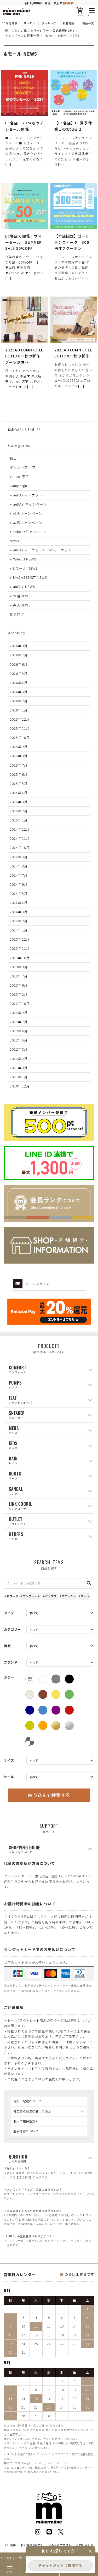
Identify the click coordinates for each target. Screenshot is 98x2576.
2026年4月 (19, 683)
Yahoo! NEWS (25, 559)
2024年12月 (20, 829)
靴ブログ (17, 614)
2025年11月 (20, 728)
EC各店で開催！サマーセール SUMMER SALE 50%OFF (24, 242)
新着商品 (68, 23)
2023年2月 (19, 994)
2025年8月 (19, 756)
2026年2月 (19, 701)
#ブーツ (84, 1596)
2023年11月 (20, 948)
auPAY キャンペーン (30, 504)
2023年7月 (19, 976)
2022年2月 (19, 1059)
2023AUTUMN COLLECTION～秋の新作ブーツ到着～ (24, 356)
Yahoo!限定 (19, 476)
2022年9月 (19, 1013)
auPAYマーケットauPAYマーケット (42, 550)
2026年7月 (19, 655)
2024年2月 (19, 921)
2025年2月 (19, 811)
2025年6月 (19, 774)
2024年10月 (20, 847)
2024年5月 (19, 893)
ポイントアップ (23, 467)
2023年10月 (20, 958)
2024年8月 (19, 866)
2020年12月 (20, 1086)
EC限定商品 (10, 23)
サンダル (29, 23)
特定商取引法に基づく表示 (32, 2111)
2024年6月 (19, 884)
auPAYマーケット (28, 495)
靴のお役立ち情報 (60, 2545)
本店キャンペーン (28, 522)
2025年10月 (20, 737)
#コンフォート (31, 1596)
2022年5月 (19, 1040)
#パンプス (50, 1596)
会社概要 (10, 2545)
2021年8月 (19, 1068)
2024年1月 (19, 930)
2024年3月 (19, 912)
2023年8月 (19, 967)
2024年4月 (19, 903)
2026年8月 (19, 646)
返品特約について (26, 2131)
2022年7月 (19, 1022)
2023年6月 (19, 985)
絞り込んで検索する (49, 1795)
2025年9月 (19, 747)
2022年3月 (19, 1049)
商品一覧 (88, 23)
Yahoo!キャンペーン (30, 532)
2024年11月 (20, 838)
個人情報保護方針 (26, 2121)
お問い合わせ (85, 2545)
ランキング (49, 23)
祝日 (13, 458)
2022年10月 (20, 1003)
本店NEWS (22, 596)
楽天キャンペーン (28, 513)
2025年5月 (19, 783)
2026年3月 (19, 692)
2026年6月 (19, 664)
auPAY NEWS (24, 586)
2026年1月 (19, 710)
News (14, 541)
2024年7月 (19, 875)
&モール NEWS (25, 568)
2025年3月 (19, 802)
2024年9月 (19, 857)
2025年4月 (19, 793)
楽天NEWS (22, 605)
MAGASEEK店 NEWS (30, 577)
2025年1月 (19, 820)
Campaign (18, 486)
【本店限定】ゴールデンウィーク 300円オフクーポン (72, 242)
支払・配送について (28, 2101)
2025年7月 (19, 765)
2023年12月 (20, 939)
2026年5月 (19, 673)
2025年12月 (20, 719)
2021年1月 (19, 1077)
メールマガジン (38, 1284)
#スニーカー (68, 1596)
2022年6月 (19, 1031)
